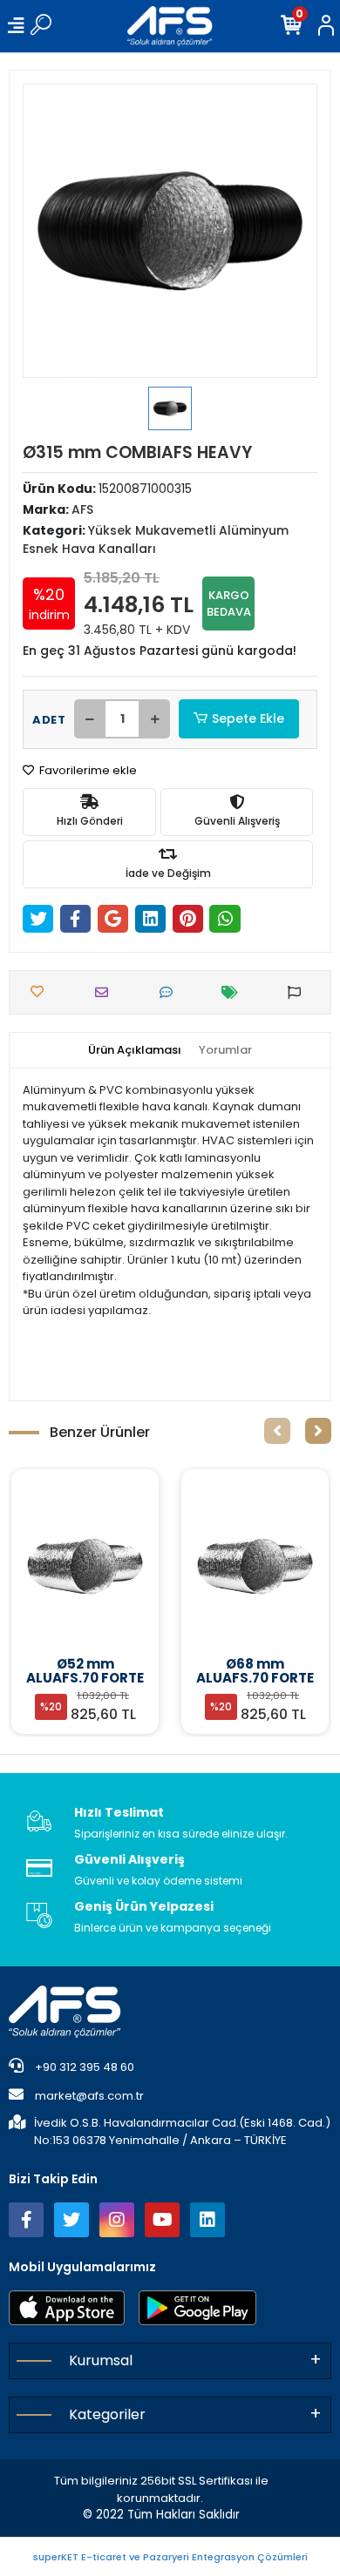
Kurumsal (101, 2360)
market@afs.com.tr (89, 2096)
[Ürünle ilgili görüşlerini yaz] (170, 992)
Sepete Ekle (248, 718)
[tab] (135, 1050)
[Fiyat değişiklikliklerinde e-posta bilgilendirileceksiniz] (234, 992)
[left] (277, 1431)
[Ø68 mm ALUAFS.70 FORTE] (85, 1566)
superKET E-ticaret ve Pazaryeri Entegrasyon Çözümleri (170, 2557)
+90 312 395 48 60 (83, 2067)
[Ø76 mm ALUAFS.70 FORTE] (255, 1566)
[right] (318, 1431)
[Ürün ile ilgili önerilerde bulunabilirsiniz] (299, 992)
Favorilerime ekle (87, 770)
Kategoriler (107, 2414)
